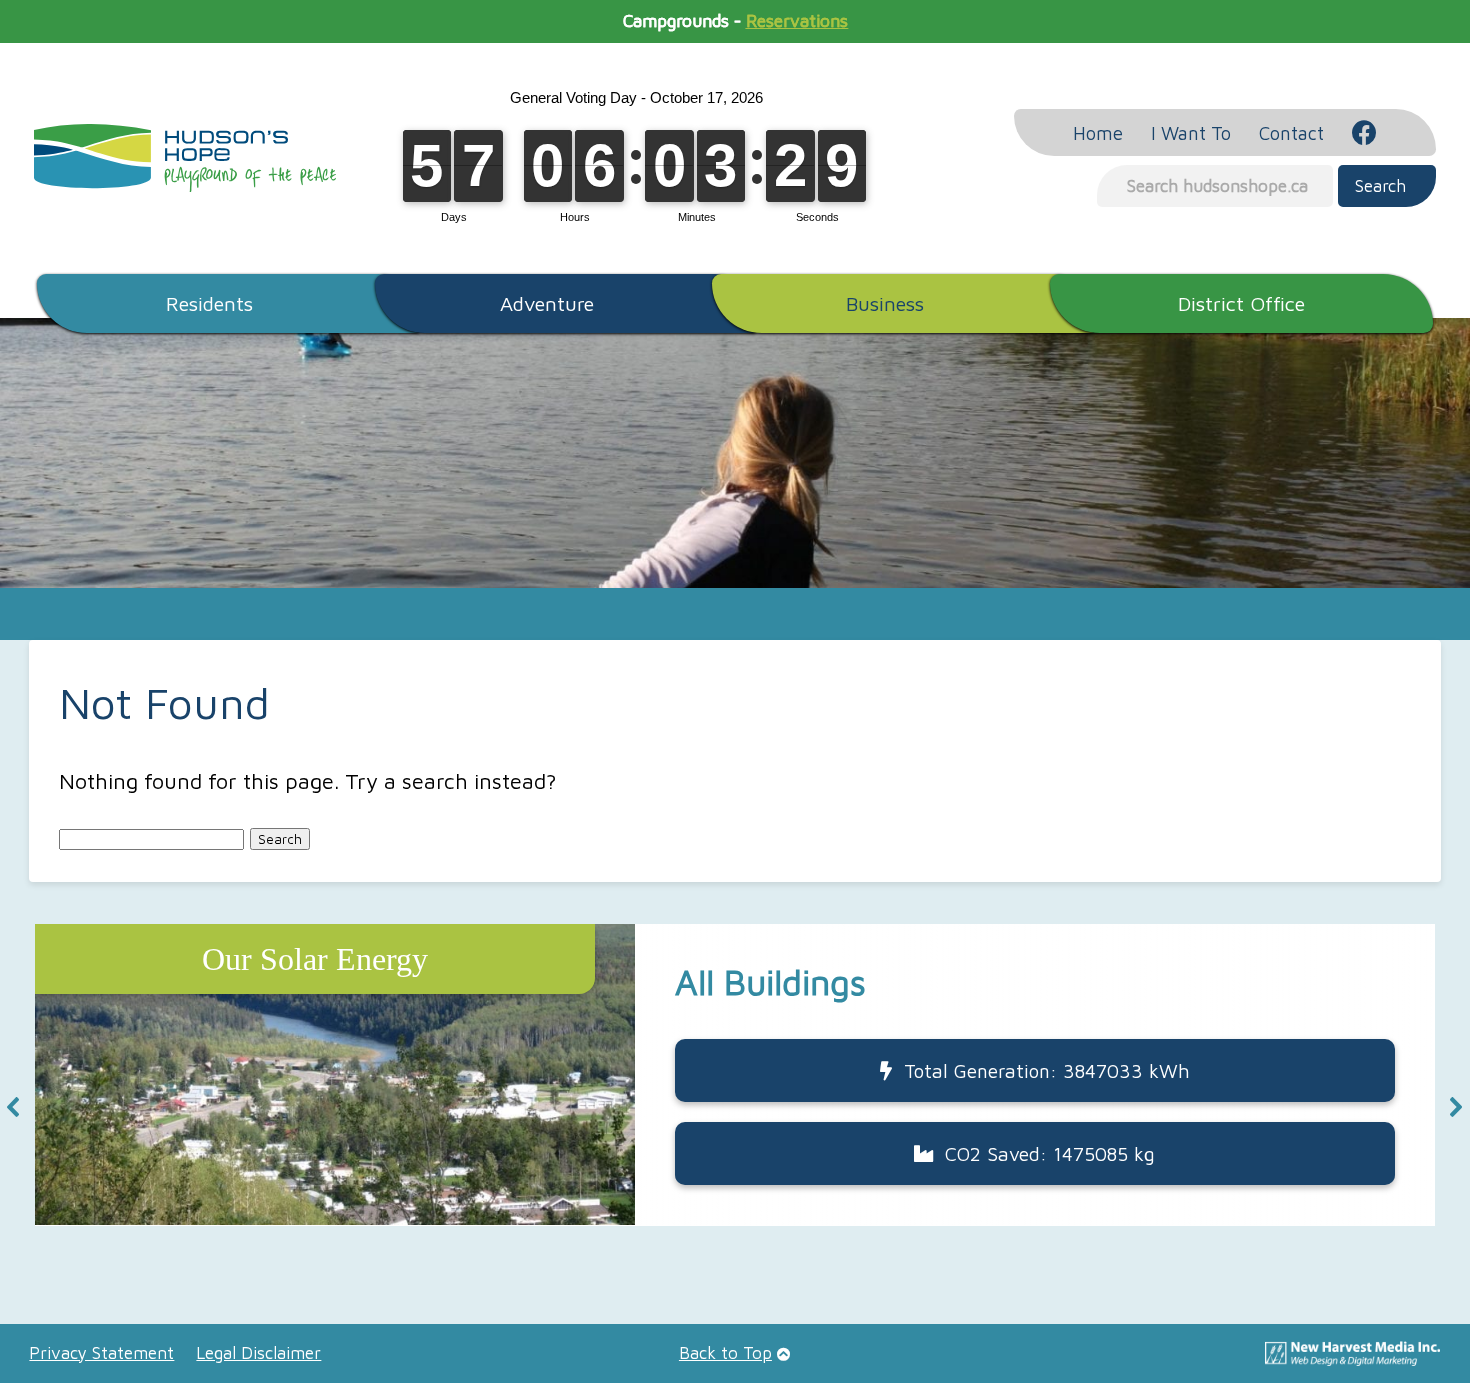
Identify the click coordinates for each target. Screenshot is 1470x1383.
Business (885, 303)
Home (1098, 133)
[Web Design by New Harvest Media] (1352, 1360)
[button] (735, 1074)
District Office (1241, 303)
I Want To (1191, 133)
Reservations (797, 21)
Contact (1291, 133)
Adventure (547, 303)
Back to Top (725, 1353)
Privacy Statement (101, 1353)
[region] (734, 1106)
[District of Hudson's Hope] (185, 158)
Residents (209, 303)
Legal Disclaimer (258, 1353)
